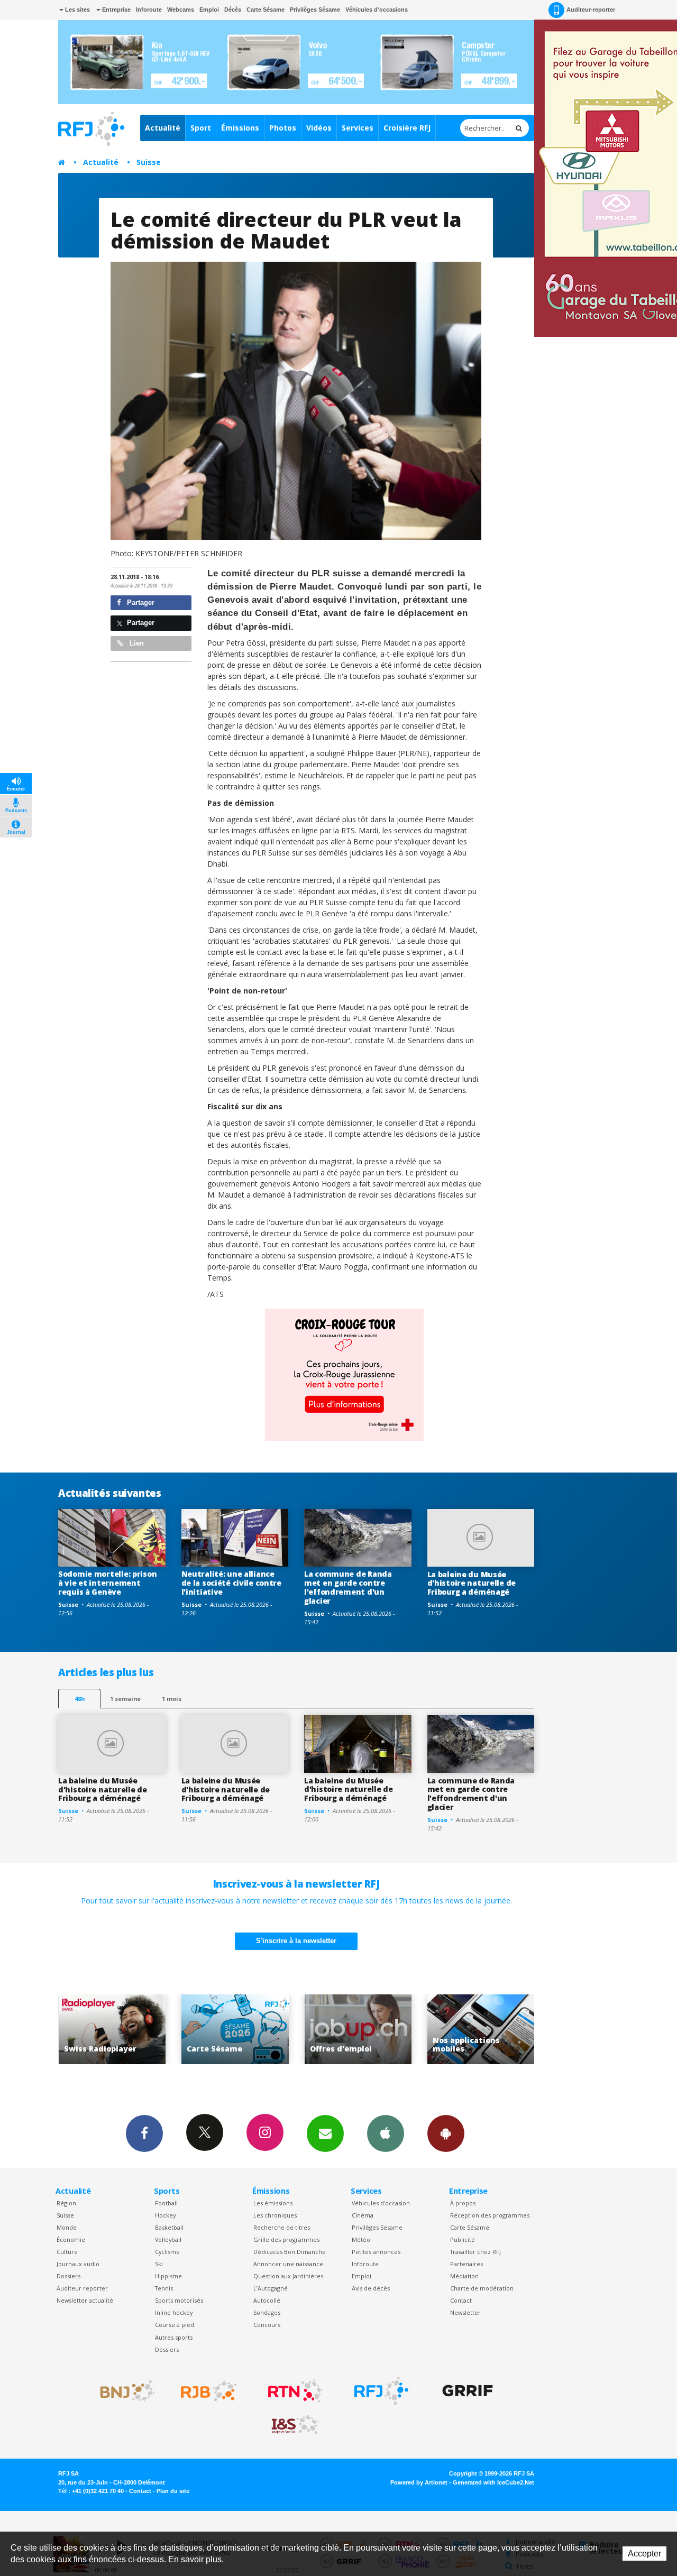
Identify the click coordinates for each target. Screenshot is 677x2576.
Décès (233, 10)
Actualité (163, 128)
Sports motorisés (179, 2300)
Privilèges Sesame (377, 2227)
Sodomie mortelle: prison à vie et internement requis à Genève (107, 1583)
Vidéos (319, 128)
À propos (463, 2203)
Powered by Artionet (419, 2482)
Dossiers (68, 2276)
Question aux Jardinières (288, 2276)
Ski (159, 2264)
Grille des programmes (286, 2239)
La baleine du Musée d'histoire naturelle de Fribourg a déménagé (472, 1583)
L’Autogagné (271, 2288)
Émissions (240, 128)
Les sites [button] (77, 10)
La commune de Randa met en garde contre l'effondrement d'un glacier (348, 1587)
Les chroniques (275, 2215)
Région (66, 2203)
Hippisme (168, 2276)
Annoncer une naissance (288, 2264)
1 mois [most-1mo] (172, 1699)
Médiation (464, 2276)
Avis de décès (371, 2288)
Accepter (644, 2554)
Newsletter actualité (85, 2300)
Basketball (169, 2227)
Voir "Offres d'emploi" (235, 2030)
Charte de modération (482, 2288)
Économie (71, 2239)
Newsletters (325, 2133)
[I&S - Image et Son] (295, 2425)
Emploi (209, 10)
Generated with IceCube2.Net (493, 2482)
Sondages (267, 2312)
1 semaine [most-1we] (125, 1699)
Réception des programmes (490, 2215)
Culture (67, 2252)
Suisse (149, 162)
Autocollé (267, 2300)
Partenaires (466, 2264)
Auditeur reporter (82, 2288)
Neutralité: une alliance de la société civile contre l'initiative (231, 1583)
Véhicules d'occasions (377, 10)
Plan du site (173, 2491)
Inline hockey (174, 2312)
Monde (67, 2227)
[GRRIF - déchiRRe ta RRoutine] (468, 2391)
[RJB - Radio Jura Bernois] (209, 2391)
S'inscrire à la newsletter (296, 1941)
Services (358, 128)
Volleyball (168, 2239)
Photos (283, 128)
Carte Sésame (266, 10)
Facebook (144, 2133)
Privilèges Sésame (315, 10)
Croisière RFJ (407, 128)
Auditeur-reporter (591, 10)
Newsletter (465, 2312)
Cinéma (363, 2215)
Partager (140, 602)
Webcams (181, 10)
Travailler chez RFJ (475, 2252)
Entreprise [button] (116, 10)
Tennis (164, 2288)
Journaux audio (78, 2264)
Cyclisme (167, 2252)
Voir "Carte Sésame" (112, 2030)
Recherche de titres (282, 2227)
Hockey (165, 2215)
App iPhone (386, 2133)
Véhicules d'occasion (381, 2203)
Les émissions (273, 2203)
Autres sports (174, 2337)
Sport (201, 128)
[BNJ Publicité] (123, 2391)
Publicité (463, 2239)
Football (166, 2203)
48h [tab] (80, 1699)
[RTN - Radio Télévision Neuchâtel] (295, 2391)
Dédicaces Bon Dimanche (290, 2252)
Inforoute (149, 10)
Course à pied (175, 2325)
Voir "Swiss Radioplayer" (481, 2030)
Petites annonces (376, 2252)
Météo (361, 2239)
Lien (136, 643)
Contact (461, 2300)
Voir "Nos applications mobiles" (358, 2030)
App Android (446, 2133)
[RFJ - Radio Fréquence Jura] (381, 2391)
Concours (267, 2325)
